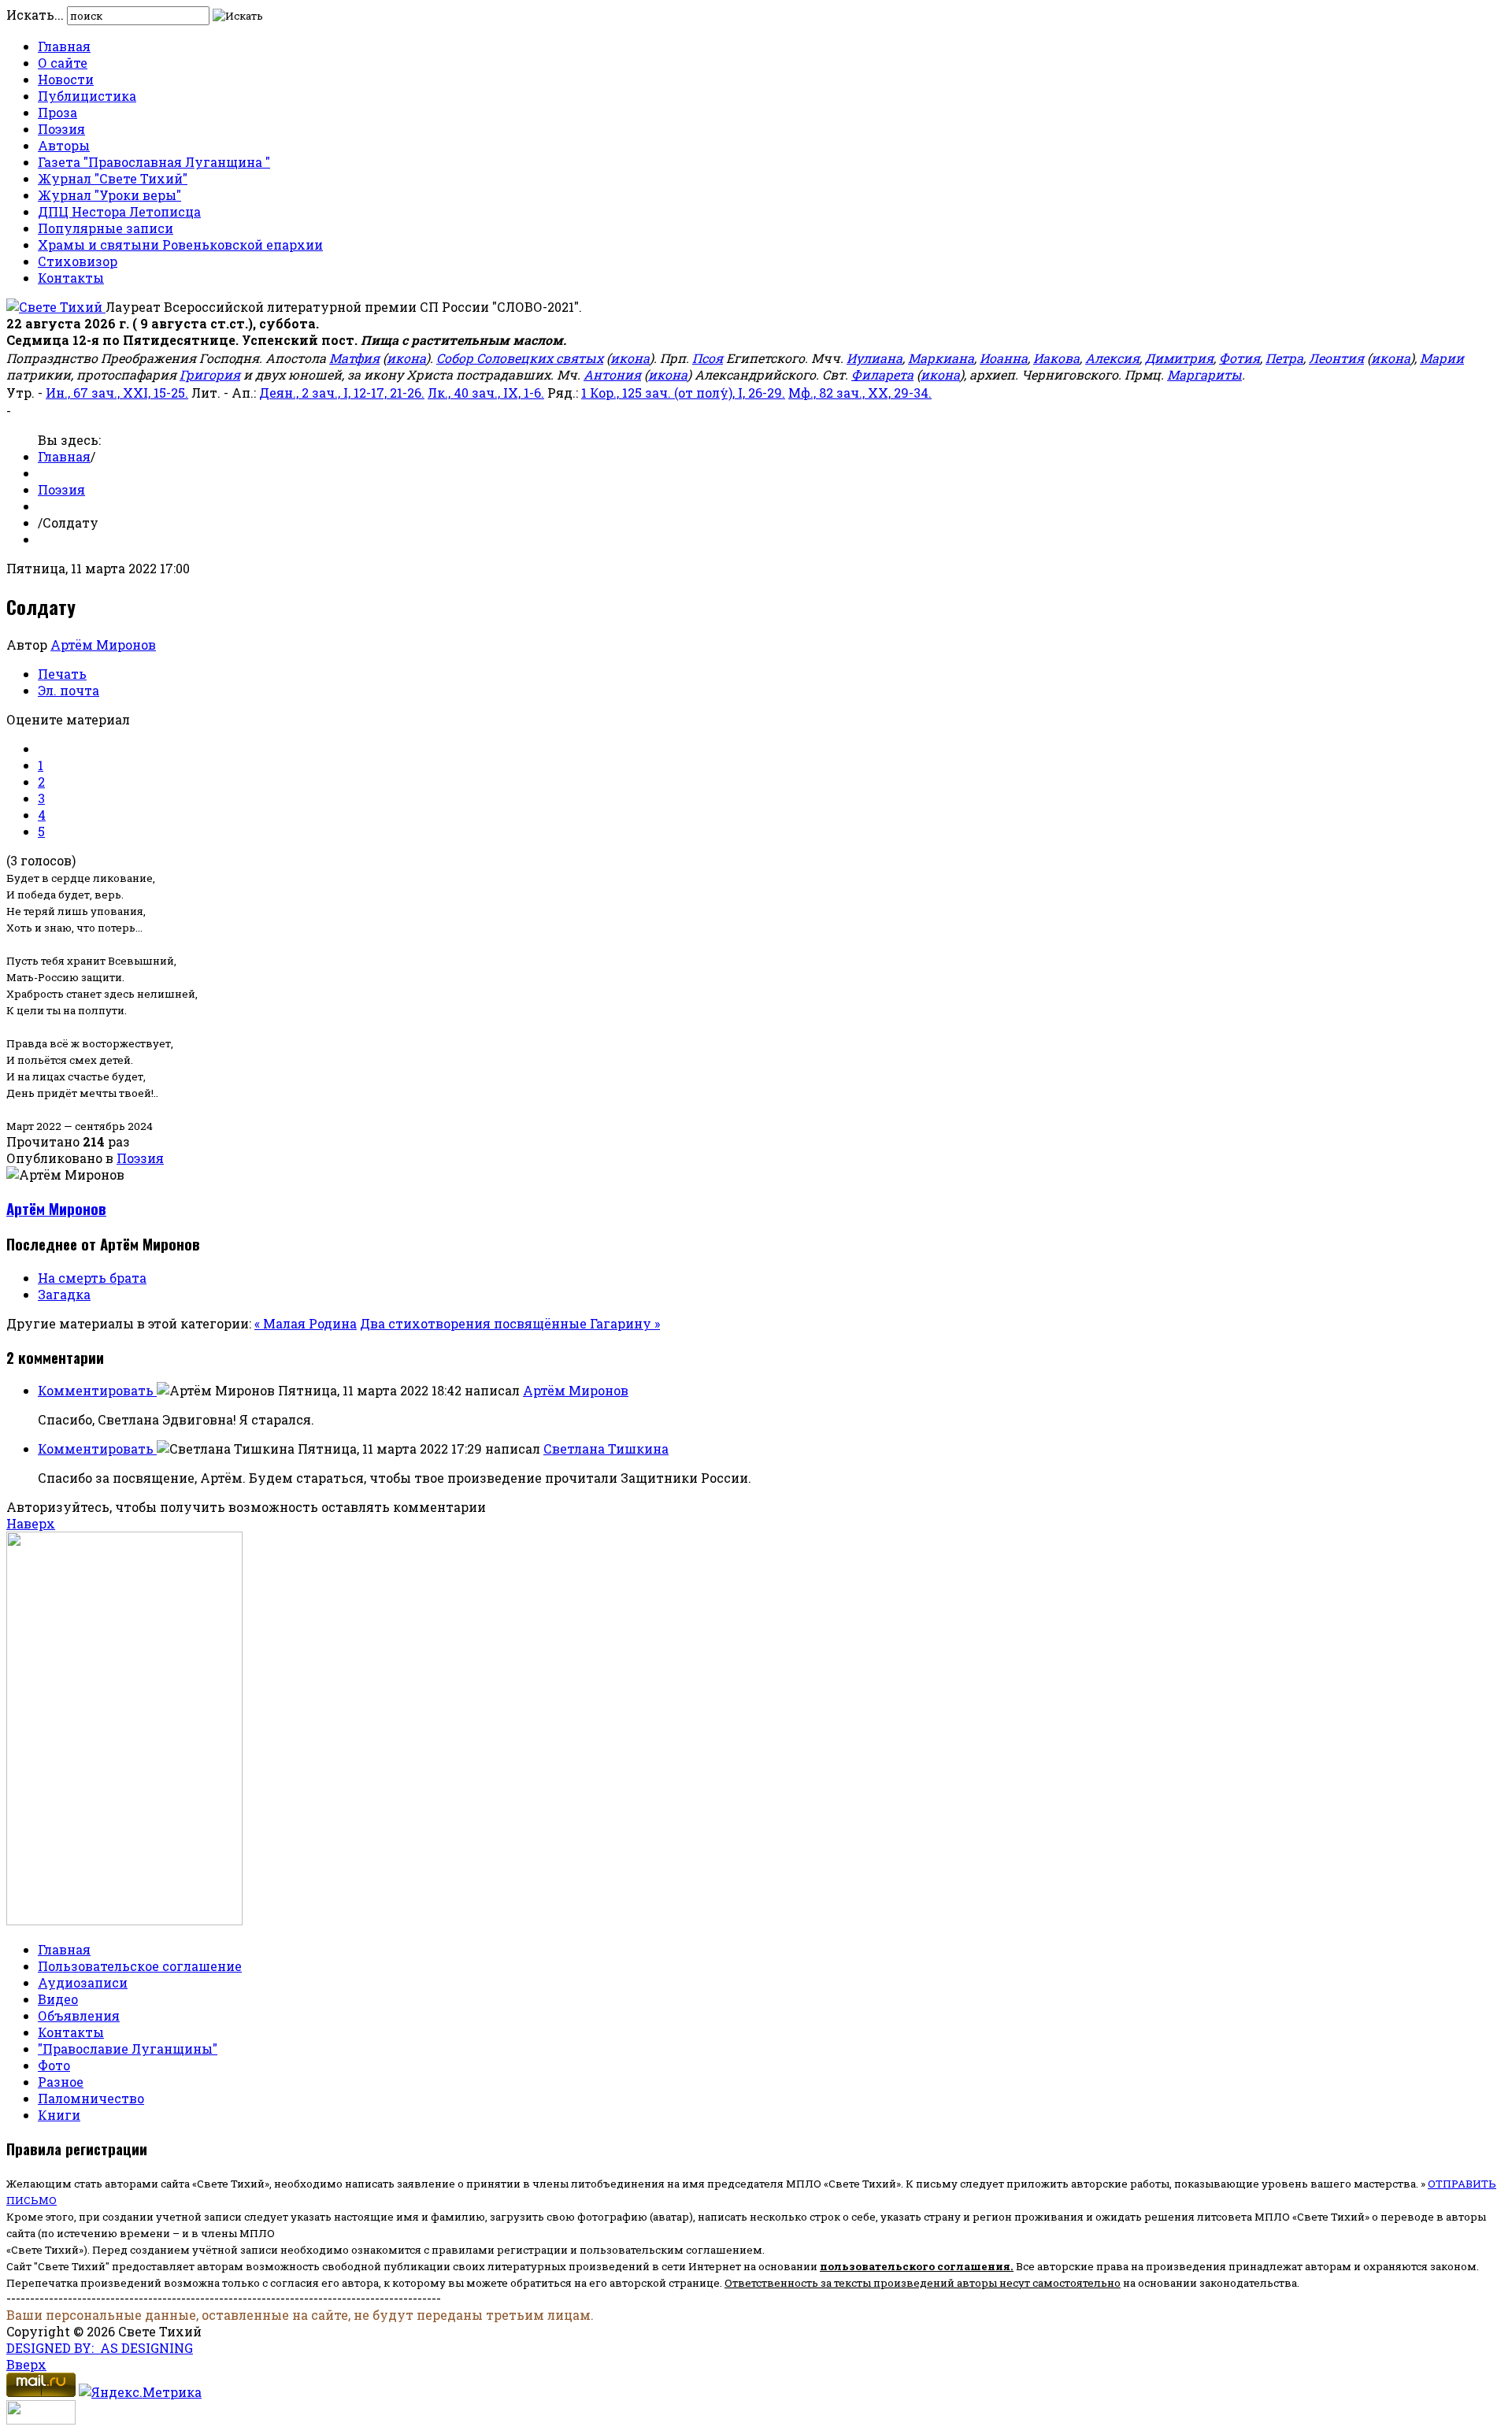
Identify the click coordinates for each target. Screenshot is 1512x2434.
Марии (1442, 358)
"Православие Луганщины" (128, 2049)
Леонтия (1336, 358)
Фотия (1240, 358)
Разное (61, 2082)
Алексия (1112, 358)
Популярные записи (106, 228)
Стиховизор (78, 261)
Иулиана (875, 358)
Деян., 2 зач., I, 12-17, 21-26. (342, 393)
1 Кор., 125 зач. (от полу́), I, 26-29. (683, 393)
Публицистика (87, 96)
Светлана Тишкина (606, 1449)
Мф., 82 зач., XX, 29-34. (860, 393)
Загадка (64, 1294)
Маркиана (941, 358)
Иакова (1056, 358)
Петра (1284, 358)
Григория (210, 374)
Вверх (26, 2364)
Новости (66, 79)
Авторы (64, 145)
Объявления (79, 2015)
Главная (64, 46)
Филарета (882, 374)
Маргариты (1204, 374)
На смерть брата (92, 1278)
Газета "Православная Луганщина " (154, 162)
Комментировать (97, 1390)
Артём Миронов (103, 645)
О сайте (63, 63)
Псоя (708, 358)
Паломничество (91, 2098)
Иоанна (1004, 358)
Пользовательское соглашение (140, 1966)
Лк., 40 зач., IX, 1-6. (486, 393)
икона (406, 358)
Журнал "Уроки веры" (109, 195)
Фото (54, 2065)
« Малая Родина (306, 1323)
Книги (59, 2115)
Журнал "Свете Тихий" (113, 178)
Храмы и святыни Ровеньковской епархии (180, 245)
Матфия (354, 358)
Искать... (35, 15)
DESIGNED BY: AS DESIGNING (100, 2348)
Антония (612, 374)
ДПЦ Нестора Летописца (119, 211)
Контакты (71, 278)
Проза (57, 112)
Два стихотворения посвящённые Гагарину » (510, 1323)
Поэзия (61, 129)
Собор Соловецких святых (520, 358)
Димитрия (1179, 358)
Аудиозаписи (83, 1982)
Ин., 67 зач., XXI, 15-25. (117, 393)
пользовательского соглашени (912, 2266)
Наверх (31, 1523)
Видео (58, 1999)
